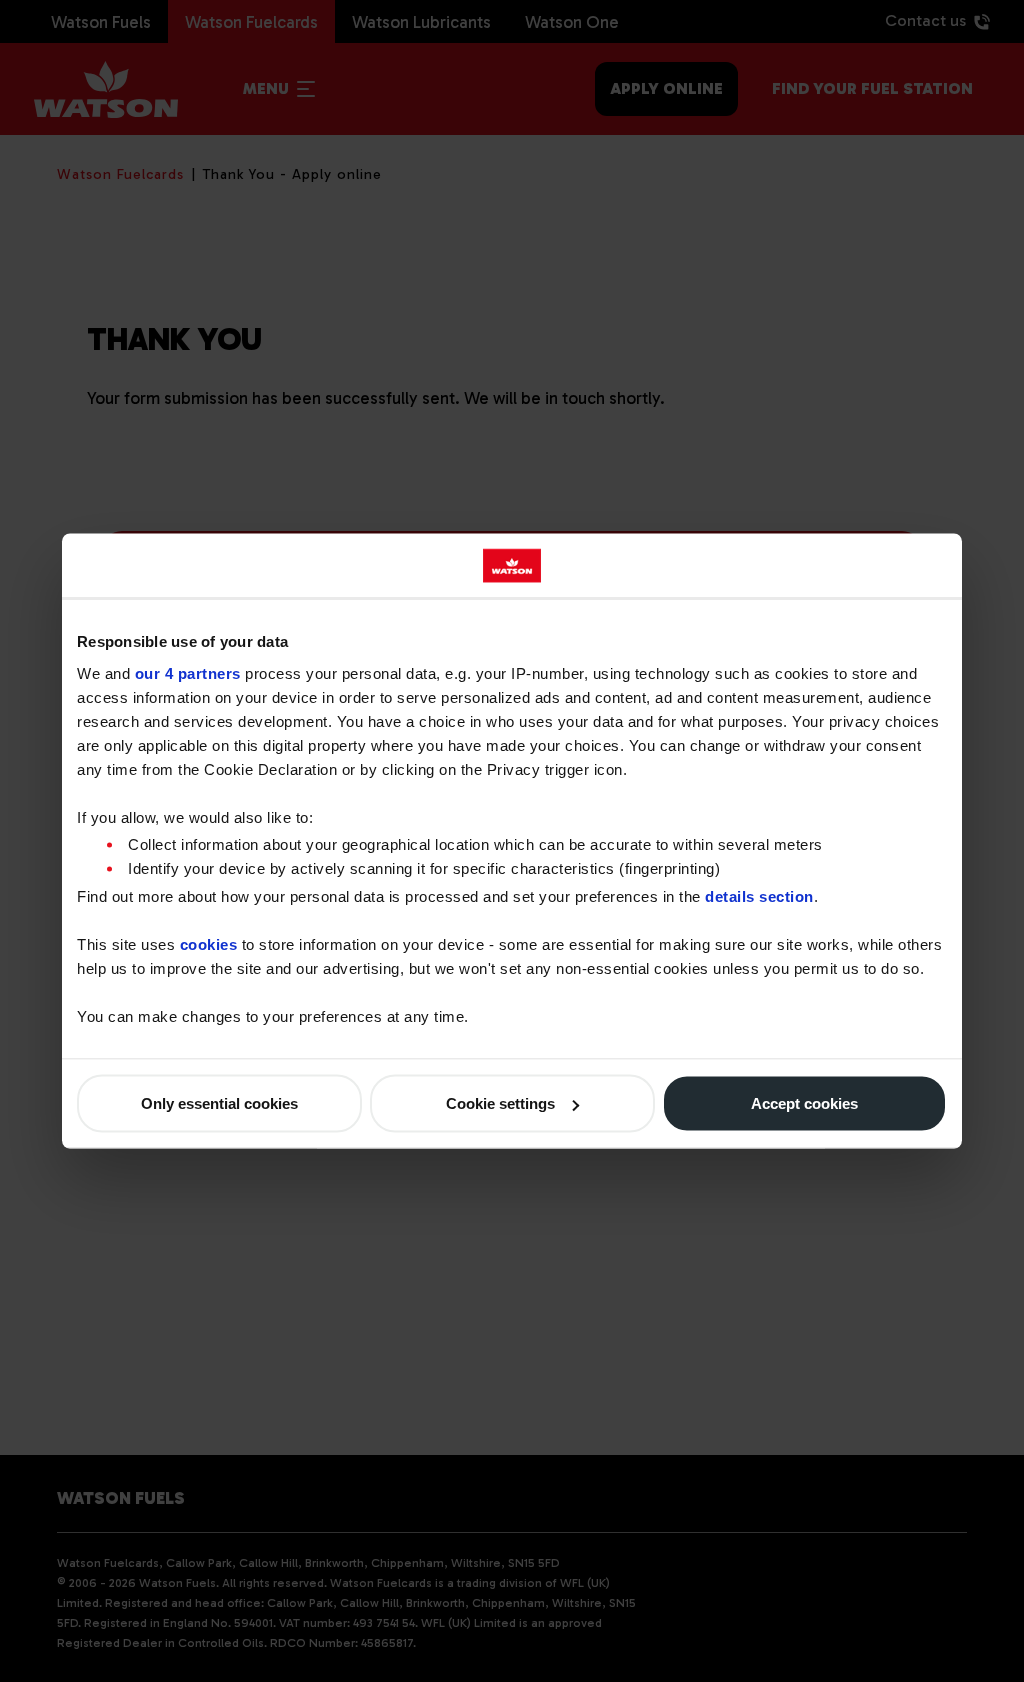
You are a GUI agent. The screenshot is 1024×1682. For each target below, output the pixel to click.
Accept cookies (804, 1103)
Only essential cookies (219, 1103)
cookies (209, 944)
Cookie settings (500, 1103)
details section (759, 896)
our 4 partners (188, 672)
